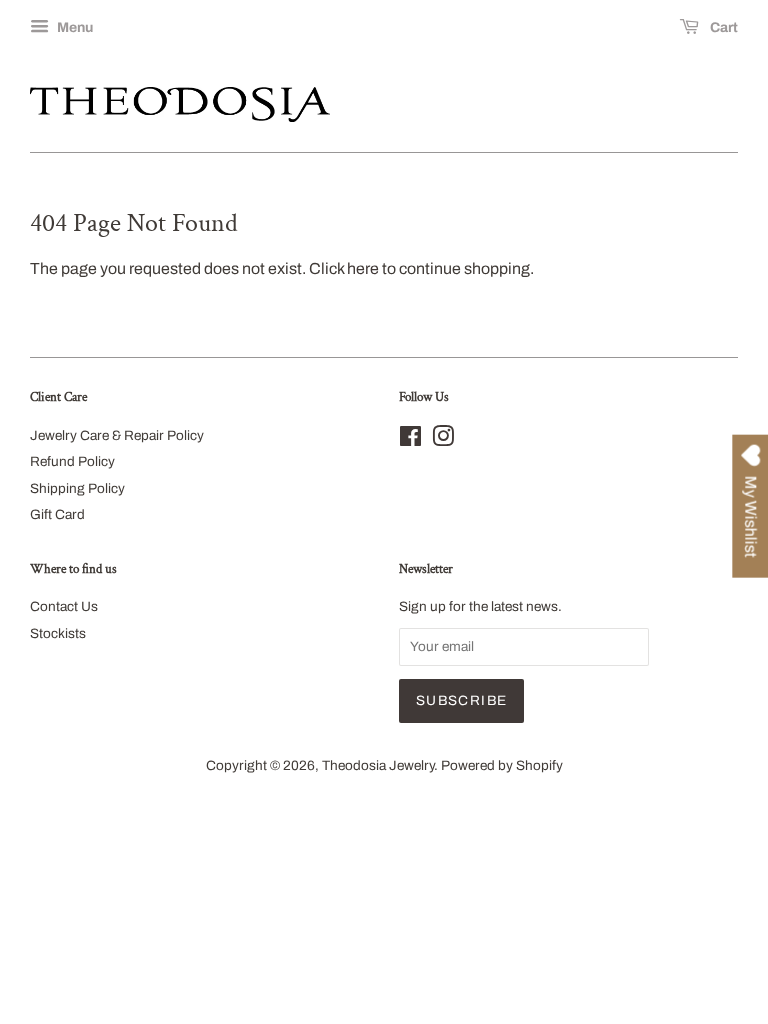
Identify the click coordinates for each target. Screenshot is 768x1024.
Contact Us (64, 606)
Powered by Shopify (502, 765)
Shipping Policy (77, 488)
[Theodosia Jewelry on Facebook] (410, 440)
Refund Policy (72, 461)
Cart (722, 27)
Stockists (58, 633)
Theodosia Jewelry (378, 765)
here (363, 268)
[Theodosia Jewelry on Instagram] (443, 440)
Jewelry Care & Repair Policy (117, 435)
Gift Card (57, 514)
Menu (73, 27)
